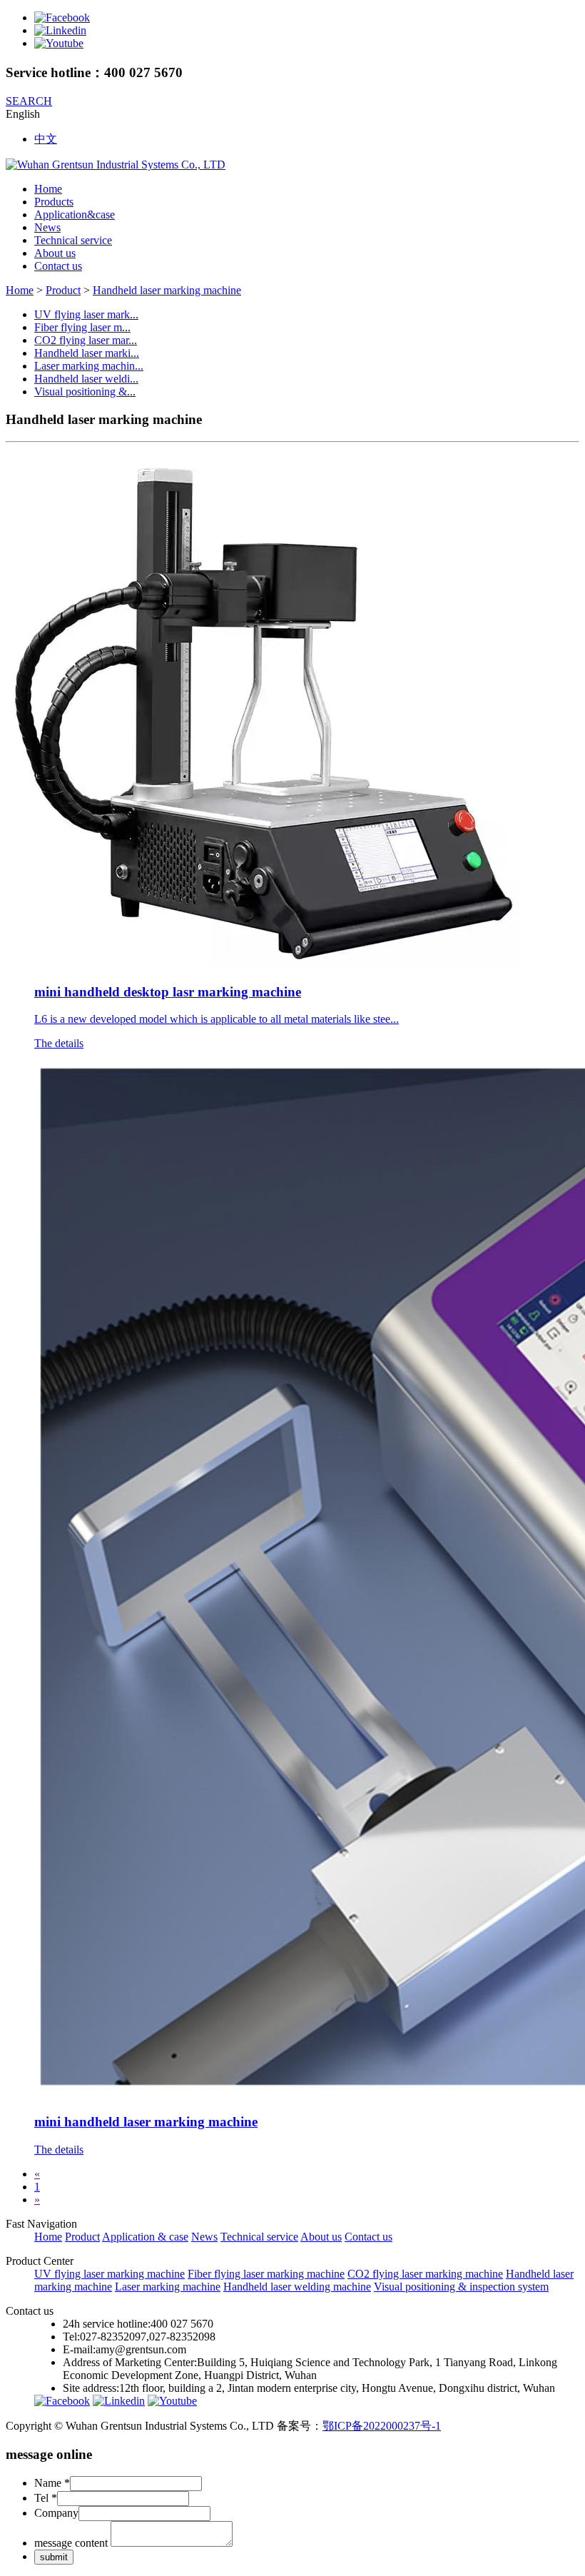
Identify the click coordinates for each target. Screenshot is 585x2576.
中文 (46, 139)
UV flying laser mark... (86, 314)
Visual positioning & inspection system (461, 2287)
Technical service (73, 240)
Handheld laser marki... (87, 353)
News (47, 227)
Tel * (46, 2498)
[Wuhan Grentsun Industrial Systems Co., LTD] (116, 165)
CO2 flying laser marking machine (425, 2274)
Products (54, 202)
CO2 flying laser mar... (86, 340)
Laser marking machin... (89, 366)
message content (71, 2543)
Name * (52, 2483)
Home (48, 189)
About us (55, 253)
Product (63, 290)
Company (56, 2513)
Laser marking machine (168, 2287)
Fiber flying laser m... (82, 327)
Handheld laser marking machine (167, 290)
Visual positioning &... (85, 392)
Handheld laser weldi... (86, 379)
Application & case (145, 2237)
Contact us (58, 266)
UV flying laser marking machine (110, 2274)
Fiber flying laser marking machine (266, 2274)
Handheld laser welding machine (297, 2287)
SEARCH (29, 101)
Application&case (75, 214)
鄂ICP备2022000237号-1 (382, 2426)
